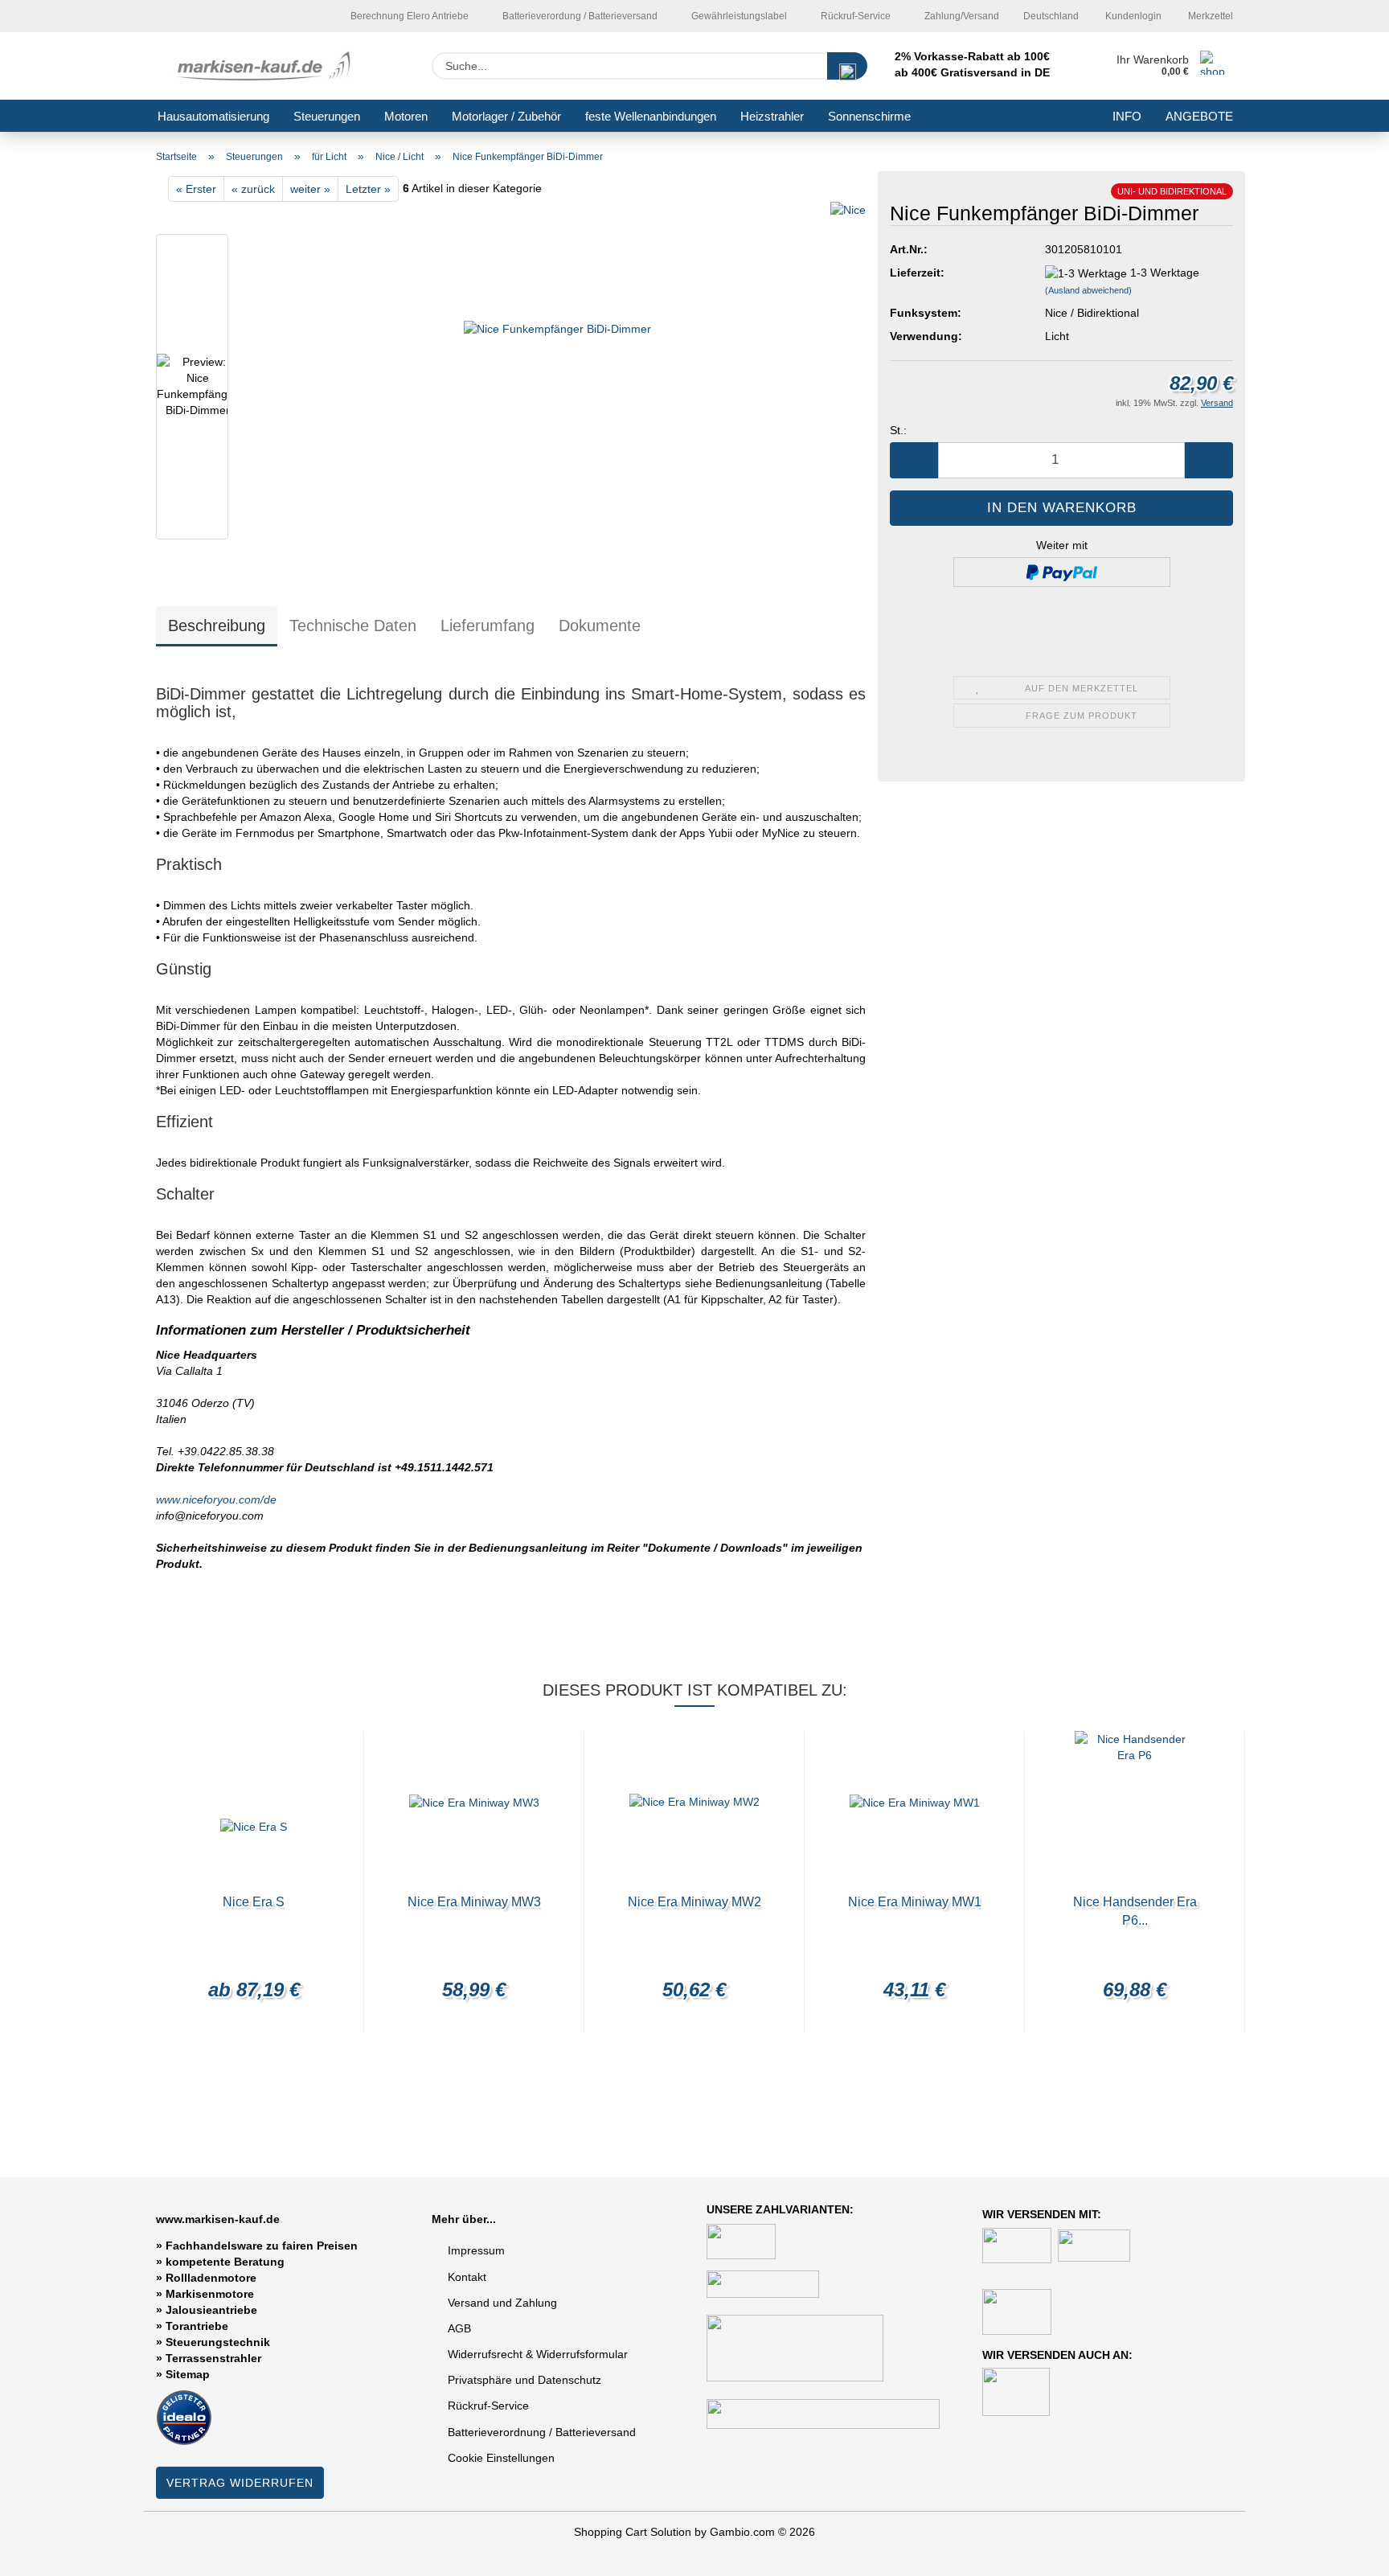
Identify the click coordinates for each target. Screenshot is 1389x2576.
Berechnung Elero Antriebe (408, 16)
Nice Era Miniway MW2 (694, 1902)
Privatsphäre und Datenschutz (524, 2380)
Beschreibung (217, 626)
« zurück (253, 189)
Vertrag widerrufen (240, 2483)
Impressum (476, 2250)
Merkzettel (1209, 16)
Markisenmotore (210, 2294)
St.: (898, 430)
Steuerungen (327, 116)
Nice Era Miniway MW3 (474, 1902)
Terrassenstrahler (213, 2358)
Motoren (406, 116)
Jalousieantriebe (211, 2310)
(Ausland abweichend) (1088, 290)
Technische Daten (353, 626)
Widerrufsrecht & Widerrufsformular (538, 2354)
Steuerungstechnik (218, 2342)
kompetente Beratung (225, 2262)
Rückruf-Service (854, 16)
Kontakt (467, 2277)
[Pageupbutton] (1345, 2552)
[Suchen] (847, 66)
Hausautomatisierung (213, 116)
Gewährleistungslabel (738, 16)
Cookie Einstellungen (501, 2458)
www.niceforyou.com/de (216, 1499)
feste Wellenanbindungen (651, 116)
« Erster (196, 189)
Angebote (1199, 116)
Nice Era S (254, 1902)
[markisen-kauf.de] (266, 66)
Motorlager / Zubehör (506, 116)
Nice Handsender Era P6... (1135, 1911)
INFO (1127, 116)
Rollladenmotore (211, 2278)
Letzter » (368, 189)
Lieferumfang (488, 626)
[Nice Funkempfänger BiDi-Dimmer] (557, 390)
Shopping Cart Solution (633, 2532)
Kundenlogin (1132, 16)
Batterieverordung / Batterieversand (579, 16)
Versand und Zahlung (502, 2303)
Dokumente (600, 626)
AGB (459, 2328)
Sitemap (188, 2374)
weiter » (310, 189)
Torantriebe (197, 2326)
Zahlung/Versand (961, 16)
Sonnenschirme (869, 116)
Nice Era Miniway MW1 (915, 1902)
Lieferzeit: (917, 273)
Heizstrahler (772, 116)
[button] (914, 460)
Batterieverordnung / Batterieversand (542, 2432)
